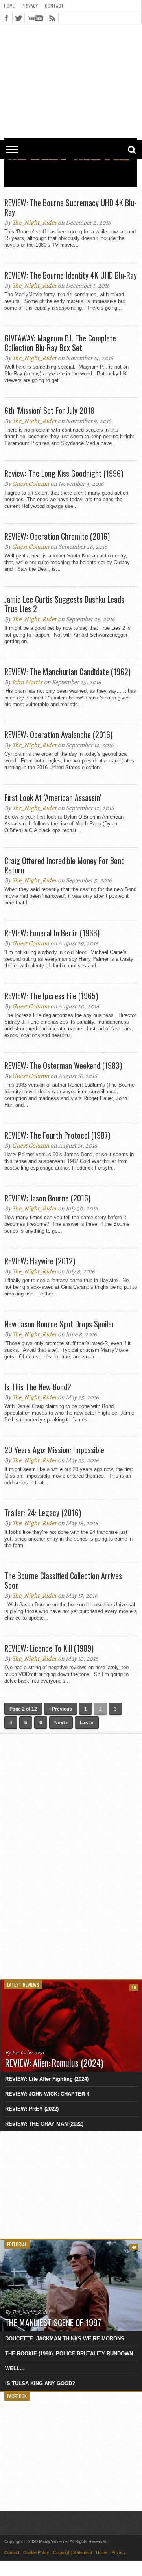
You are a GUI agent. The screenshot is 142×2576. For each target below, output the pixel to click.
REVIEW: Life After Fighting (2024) (47, 2079)
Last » (87, 1723)
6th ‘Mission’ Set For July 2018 (49, 410)
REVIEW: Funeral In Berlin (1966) (52, 933)
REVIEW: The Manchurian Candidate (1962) (67, 672)
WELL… (15, 2368)
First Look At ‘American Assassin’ (53, 797)
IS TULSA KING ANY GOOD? (40, 2383)
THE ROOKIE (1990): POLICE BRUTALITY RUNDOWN (69, 2354)
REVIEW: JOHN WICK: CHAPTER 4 (47, 2094)
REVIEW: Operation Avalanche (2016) (58, 734)
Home (9, 6)
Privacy (30, 6)
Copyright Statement (73, 2552)
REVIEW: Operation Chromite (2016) (57, 536)
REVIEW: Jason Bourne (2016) (47, 1198)
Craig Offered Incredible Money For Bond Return (65, 865)
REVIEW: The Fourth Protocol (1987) (57, 1135)
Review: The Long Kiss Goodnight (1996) (64, 473)
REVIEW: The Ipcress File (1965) (51, 996)
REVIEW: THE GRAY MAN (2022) (44, 2124)
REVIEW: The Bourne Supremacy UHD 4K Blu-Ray (70, 207)
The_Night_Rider (34, 223)
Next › (61, 1723)
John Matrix (28, 682)
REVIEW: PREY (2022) (32, 2109)
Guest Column (31, 484)
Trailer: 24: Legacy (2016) (43, 1513)
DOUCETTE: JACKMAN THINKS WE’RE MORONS (65, 2339)
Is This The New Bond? (38, 1387)
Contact (54, 6)
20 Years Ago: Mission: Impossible (54, 1450)
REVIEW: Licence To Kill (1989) (49, 1648)
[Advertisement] (71, 48)
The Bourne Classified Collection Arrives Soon (63, 1580)
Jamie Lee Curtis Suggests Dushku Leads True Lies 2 (64, 604)
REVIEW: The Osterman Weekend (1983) (63, 1065)
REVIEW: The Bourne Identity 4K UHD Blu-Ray (71, 275)
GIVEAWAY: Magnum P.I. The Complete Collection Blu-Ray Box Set (60, 343)
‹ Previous (61, 1709)
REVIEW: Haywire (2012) (40, 1261)
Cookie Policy (36, 2552)
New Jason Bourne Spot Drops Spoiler (59, 1324)
